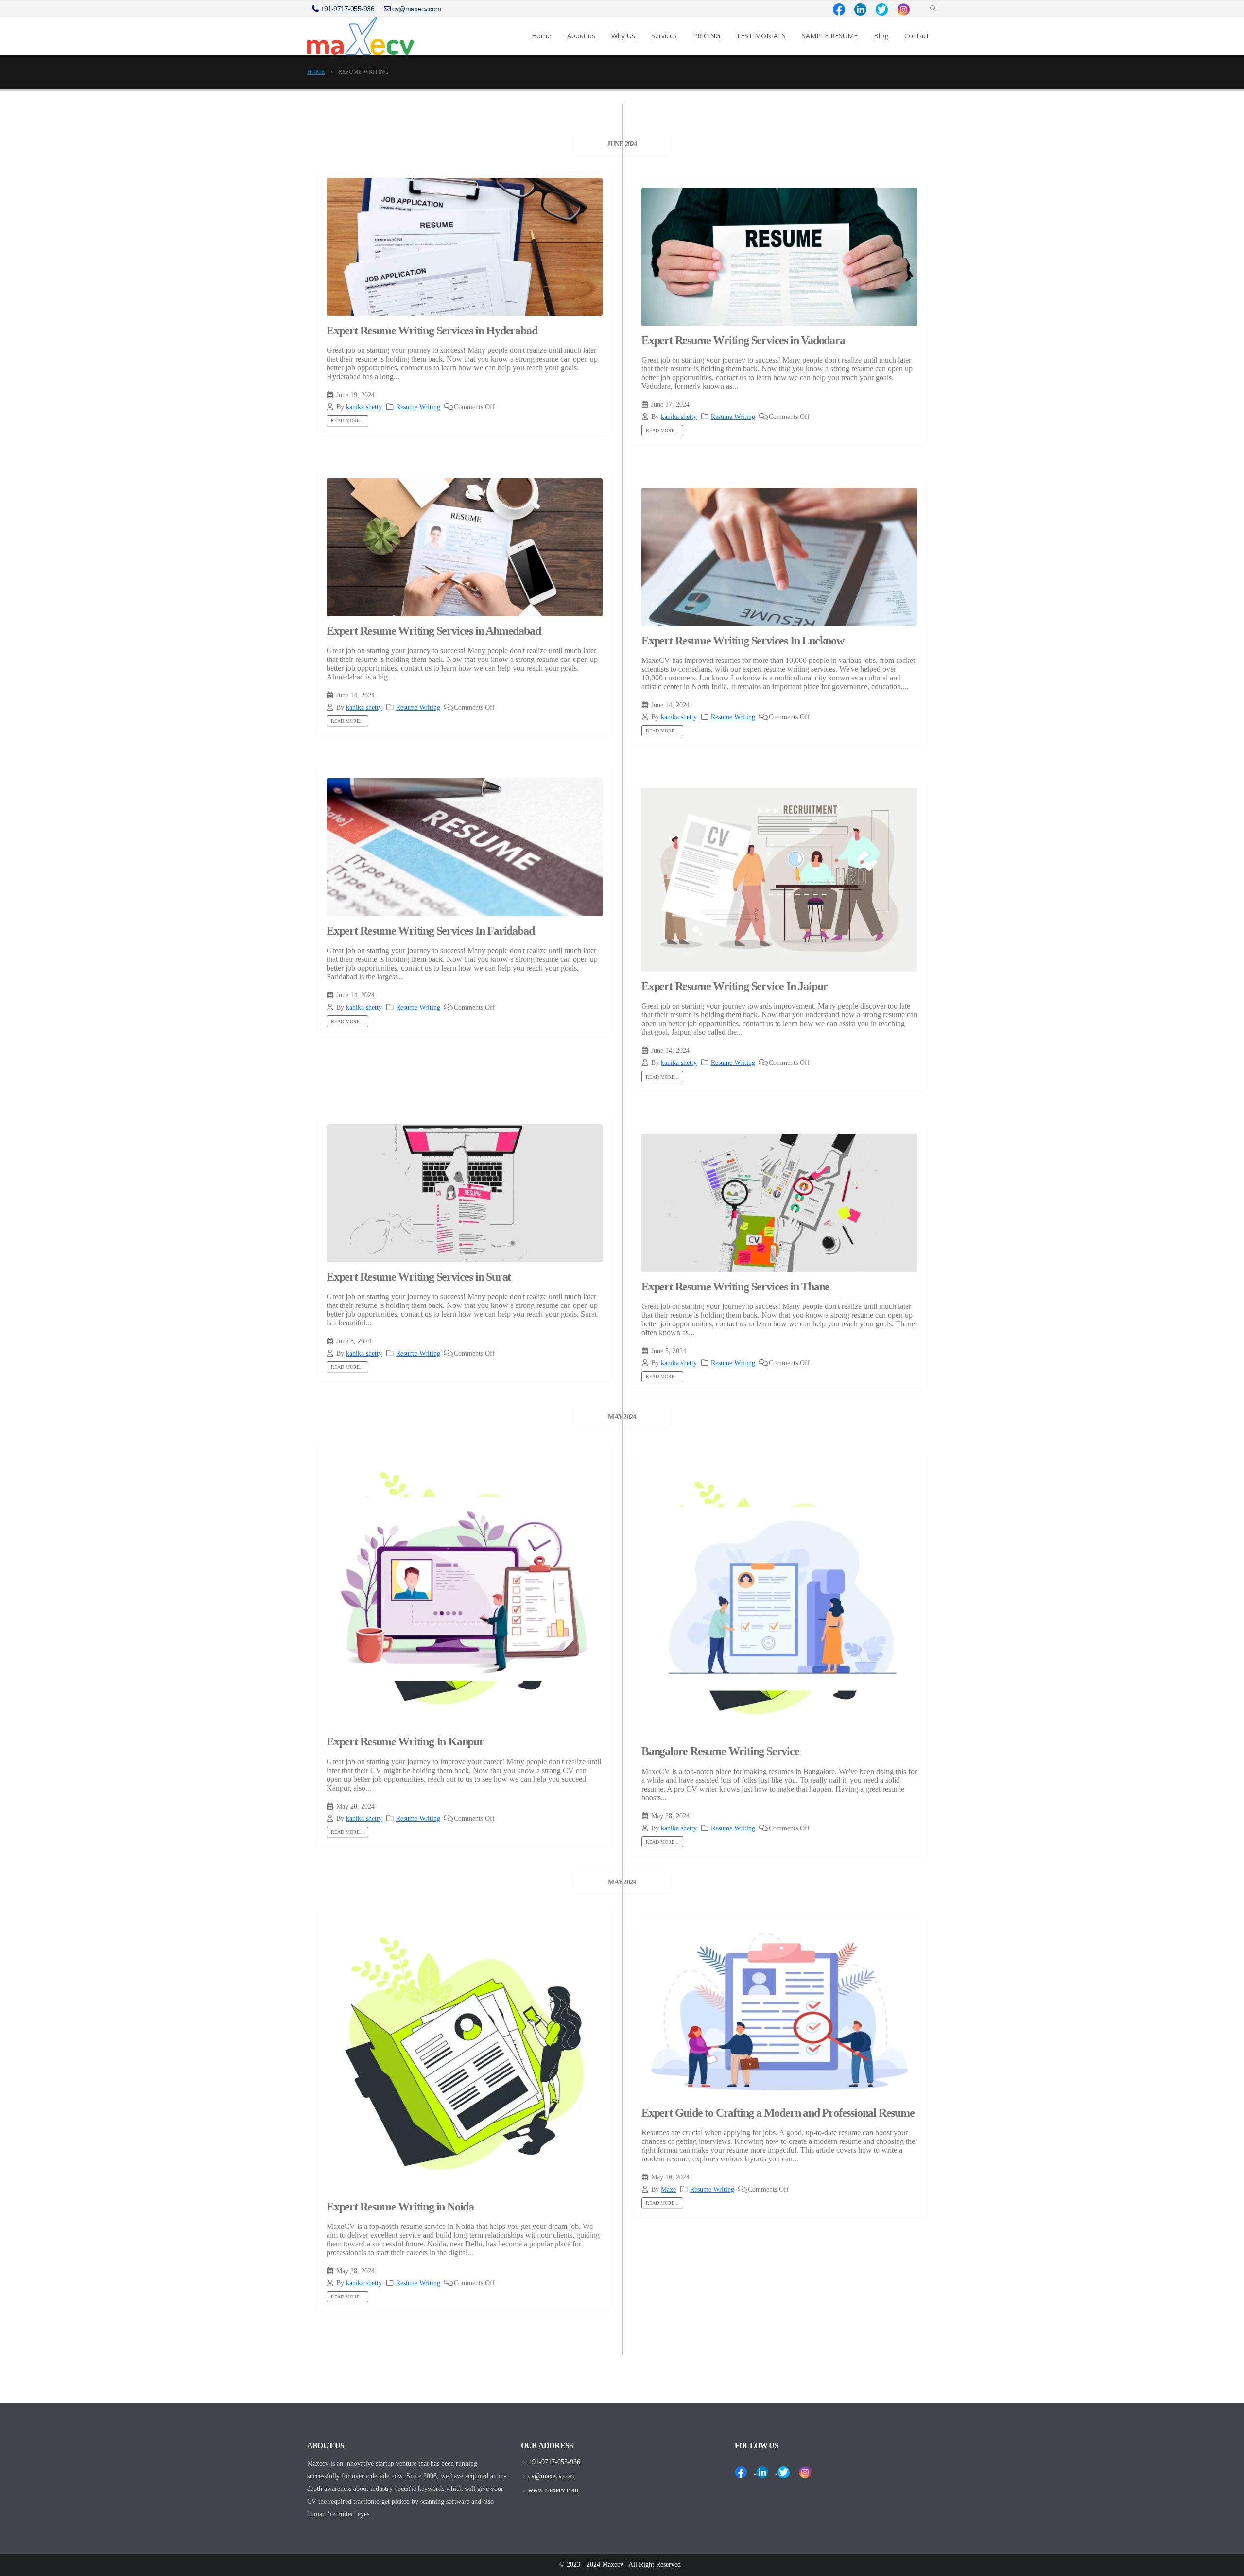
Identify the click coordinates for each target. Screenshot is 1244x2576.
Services (664, 36)
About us (581, 36)
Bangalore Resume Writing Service (720, 1751)
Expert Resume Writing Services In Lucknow (743, 641)
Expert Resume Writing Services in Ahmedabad (433, 631)
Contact (917, 36)
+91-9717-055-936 (347, 9)
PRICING (707, 36)
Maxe (668, 2189)
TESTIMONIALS (761, 36)
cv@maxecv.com (416, 9)
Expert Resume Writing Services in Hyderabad (432, 331)
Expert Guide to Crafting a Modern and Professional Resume (778, 2113)
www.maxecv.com (553, 2490)
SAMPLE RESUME (830, 36)
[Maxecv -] (361, 36)
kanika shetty (364, 407)
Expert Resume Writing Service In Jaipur (736, 986)
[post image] (465, 247)
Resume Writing (418, 407)
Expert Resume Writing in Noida (400, 2207)
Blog (881, 36)
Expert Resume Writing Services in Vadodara (743, 340)
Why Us (623, 36)
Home (541, 36)
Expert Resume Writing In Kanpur (405, 1741)
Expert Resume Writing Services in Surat (419, 1277)
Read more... (347, 421)
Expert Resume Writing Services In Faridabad (430, 931)
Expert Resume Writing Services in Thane (735, 1287)
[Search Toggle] (933, 9)
